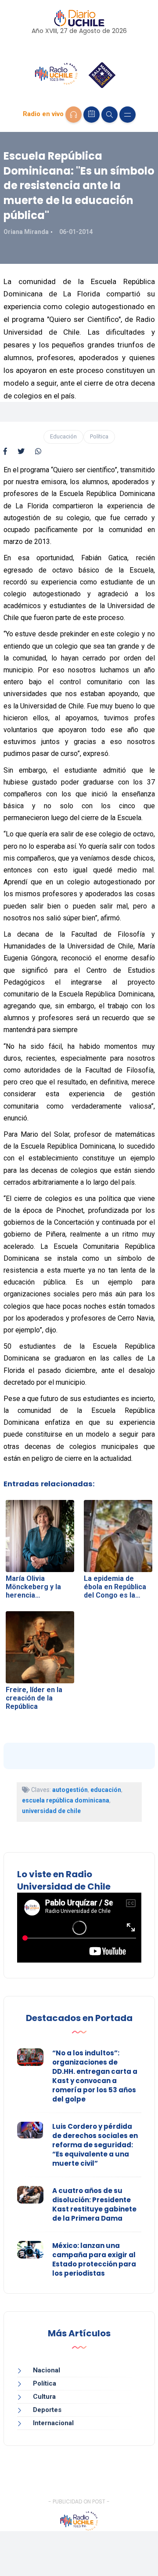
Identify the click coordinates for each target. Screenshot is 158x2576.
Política (99, 436)
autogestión (70, 1790)
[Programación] (92, 115)
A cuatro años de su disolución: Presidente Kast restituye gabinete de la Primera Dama (94, 2204)
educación (106, 1790)
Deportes (47, 2410)
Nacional (47, 2370)
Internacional (53, 2423)
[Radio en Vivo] (74, 115)
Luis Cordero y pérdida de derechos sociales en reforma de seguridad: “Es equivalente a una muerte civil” (95, 2145)
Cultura (44, 2397)
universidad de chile (51, 1811)
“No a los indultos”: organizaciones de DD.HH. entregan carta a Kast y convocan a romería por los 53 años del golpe (95, 2076)
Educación (63, 436)
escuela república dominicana (66, 1800)
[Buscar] (110, 115)
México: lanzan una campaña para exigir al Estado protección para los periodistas (94, 2259)
